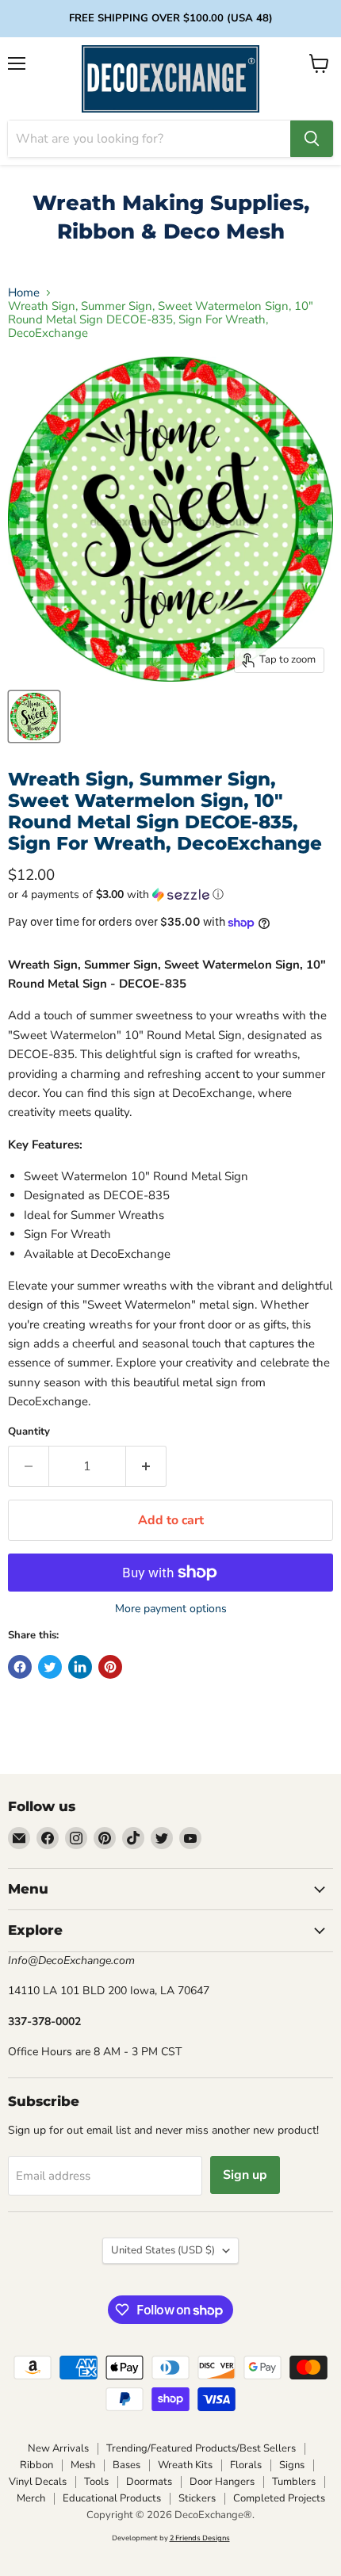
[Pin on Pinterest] (110, 1667)
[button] (170, 894)
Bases (126, 2465)
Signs (292, 2465)
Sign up (245, 2175)
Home (24, 293)
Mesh (83, 2465)
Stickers (197, 2498)
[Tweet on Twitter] (50, 1667)
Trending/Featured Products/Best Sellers (201, 2448)
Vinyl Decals (38, 2482)
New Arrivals (58, 2448)
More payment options (171, 1609)
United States (163, 2250)
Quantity (29, 1432)
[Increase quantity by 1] (146, 1466)
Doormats (149, 2482)
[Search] (312, 139)
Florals (246, 2465)
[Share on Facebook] (20, 1667)
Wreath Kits (185, 2465)
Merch (31, 2498)
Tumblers (294, 2482)
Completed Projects (279, 2498)
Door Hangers (222, 2482)
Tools (96, 2482)
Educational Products (112, 2498)
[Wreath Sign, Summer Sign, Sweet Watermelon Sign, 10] (34, 717)
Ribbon (36, 2465)
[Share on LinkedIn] (80, 1667)
